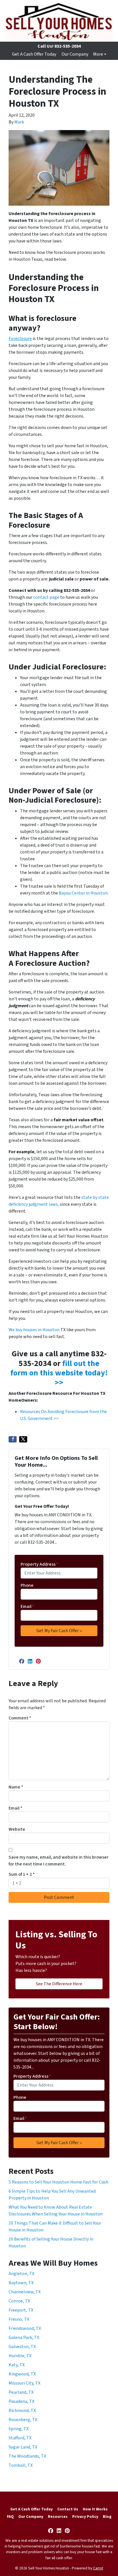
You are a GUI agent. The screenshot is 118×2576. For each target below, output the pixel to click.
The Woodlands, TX (27, 2456)
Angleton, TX (21, 2274)
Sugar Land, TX (23, 2447)
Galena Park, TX (24, 2338)
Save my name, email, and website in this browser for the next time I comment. (59, 1861)
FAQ (10, 2517)
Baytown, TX (21, 2283)
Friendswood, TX (25, 2328)
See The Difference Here (59, 1984)
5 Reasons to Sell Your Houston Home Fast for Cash (58, 2182)
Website (17, 1829)
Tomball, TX (21, 2465)
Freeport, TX (21, 2310)
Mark (19, 122)
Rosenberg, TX (23, 2420)
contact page (46, 597)
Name (16, 1787)
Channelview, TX (25, 2292)
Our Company (75, 54)
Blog (107, 2517)
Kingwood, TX (22, 2374)
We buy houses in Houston (34, 1330)
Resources (58, 2517)
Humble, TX (20, 2356)
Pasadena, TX (21, 2401)
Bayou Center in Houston (83, 893)
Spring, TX (19, 2429)
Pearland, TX (21, 2392)
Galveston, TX (22, 2347)
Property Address (39, 1564)
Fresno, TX (19, 2319)
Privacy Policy (85, 2517)
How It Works (95, 2509)
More (98, 54)
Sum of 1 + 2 (22, 1874)
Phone (27, 1585)
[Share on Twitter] (23, 1439)
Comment (20, 1718)
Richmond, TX (22, 2411)
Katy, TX (17, 2365)
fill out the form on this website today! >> (59, 1373)
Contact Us (68, 2509)
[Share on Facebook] (13, 1439)
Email (27, 1606)
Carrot (98, 2568)
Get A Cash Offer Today (34, 54)
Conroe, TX (19, 2301)
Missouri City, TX (24, 2383)
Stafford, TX (20, 2438)
